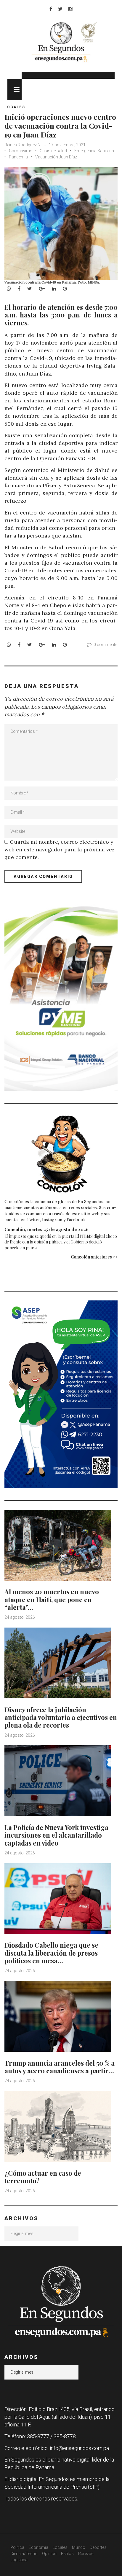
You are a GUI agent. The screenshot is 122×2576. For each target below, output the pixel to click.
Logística (19, 2560)
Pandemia (18, 157)
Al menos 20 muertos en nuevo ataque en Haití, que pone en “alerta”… (52, 1599)
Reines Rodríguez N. (23, 145)
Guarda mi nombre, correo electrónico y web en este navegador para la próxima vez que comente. (60, 849)
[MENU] (15, 89)
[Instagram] (70, 9)
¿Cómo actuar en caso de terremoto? (43, 2177)
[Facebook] (51, 9)
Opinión (49, 2554)
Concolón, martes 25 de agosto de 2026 (46, 1229)
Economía (38, 2547)
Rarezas (86, 2554)
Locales (15, 107)
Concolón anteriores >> (94, 1257)
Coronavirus (21, 151)
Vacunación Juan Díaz (56, 157)
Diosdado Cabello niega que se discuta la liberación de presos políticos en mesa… (51, 1953)
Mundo (79, 2547)
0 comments (106, 645)
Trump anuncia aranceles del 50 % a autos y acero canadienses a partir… (60, 2067)
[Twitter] (60, 9)
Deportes (98, 2547)
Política (17, 2547)
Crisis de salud (53, 151)
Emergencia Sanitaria (94, 151)
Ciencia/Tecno (24, 2554)
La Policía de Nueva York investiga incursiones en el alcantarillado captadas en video (56, 1835)
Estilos (67, 2554)
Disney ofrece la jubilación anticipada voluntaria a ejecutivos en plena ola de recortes (61, 1717)
